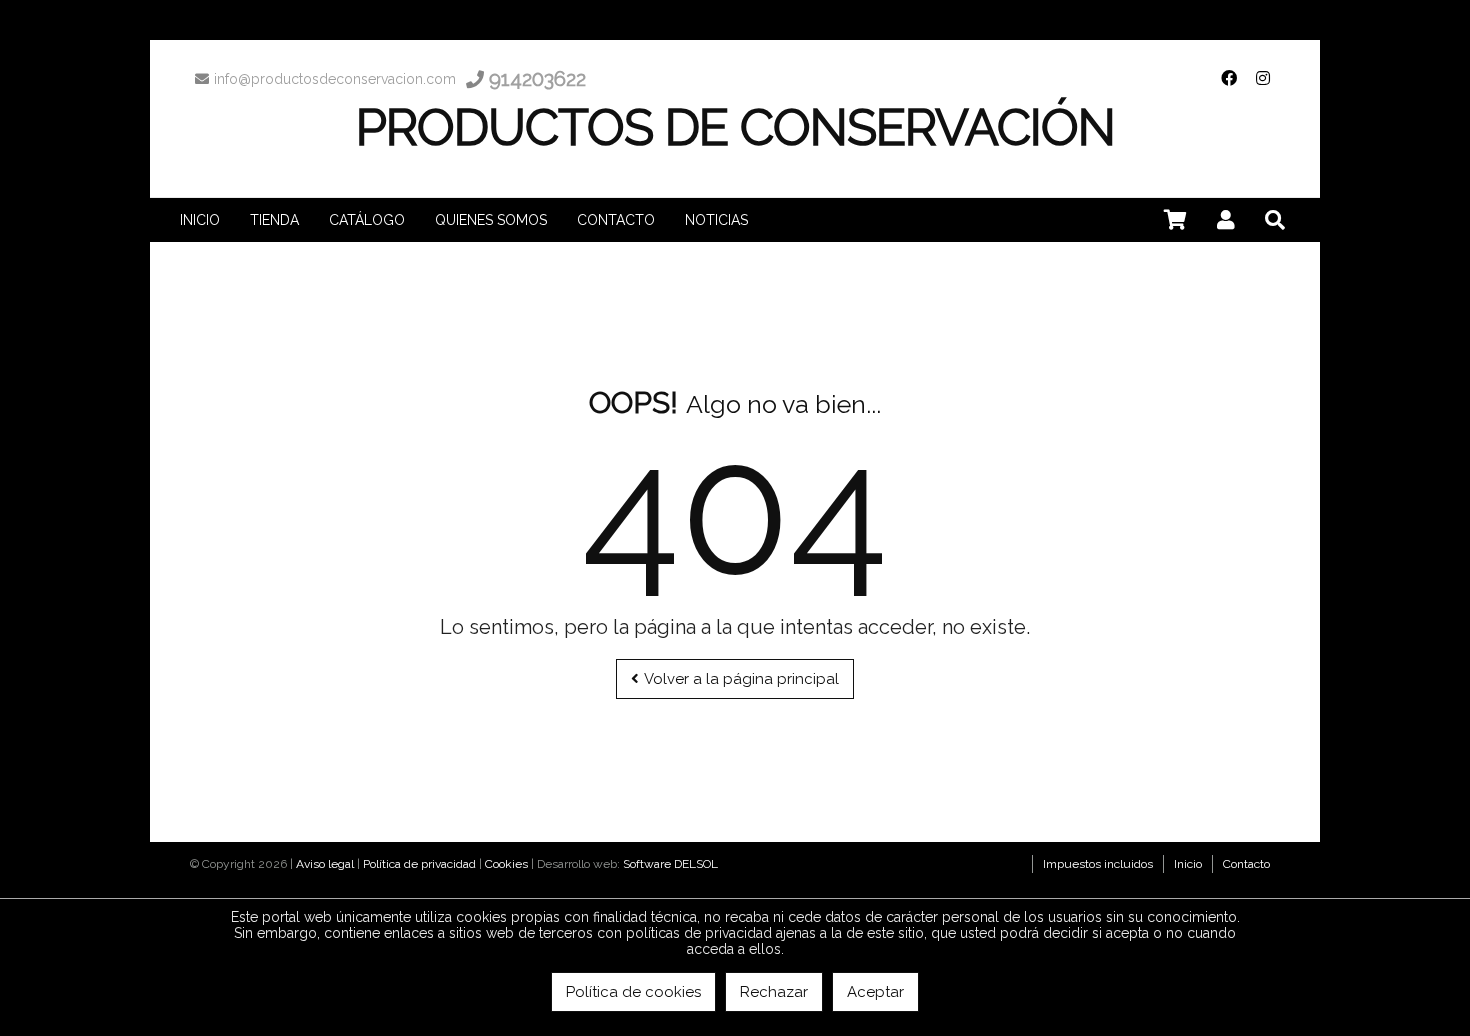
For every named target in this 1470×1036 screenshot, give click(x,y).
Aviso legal (325, 864)
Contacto (1246, 864)
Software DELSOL (670, 864)
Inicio (1188, 864)
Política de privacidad (419, 864)
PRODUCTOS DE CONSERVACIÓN (735, 127)
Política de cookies (633, 992)
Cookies (506, 864)
